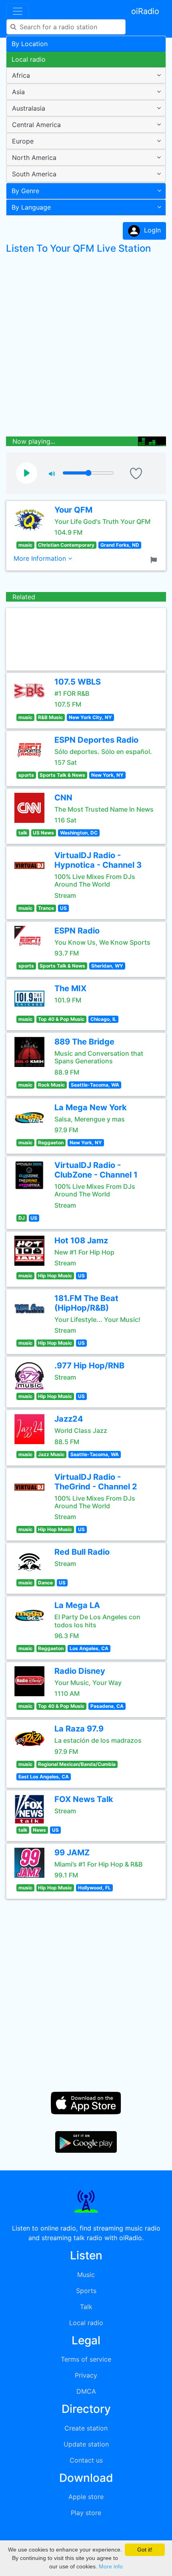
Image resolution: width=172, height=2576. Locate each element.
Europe (23, 141)
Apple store (86, 2497)
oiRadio (145, 11)
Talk (86, 2307)
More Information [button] (41, 558)
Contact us (86, 2460)
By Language (31, 207)
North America (34, 158)
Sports (86, 2291)
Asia (18, 92)
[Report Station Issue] (155, 559)
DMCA (86, 2391)
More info (111, 2566)
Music (86, 2275)
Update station (86, 2444)
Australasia (29, 108)
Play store (86, 2513)
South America (34, 174)
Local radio (29, 59)
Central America (36, 125)
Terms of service (86, 2359)
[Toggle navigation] (18, 11)
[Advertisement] (86, 347)
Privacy (86, 2375)
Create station (86, 2428)
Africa (21, 75)
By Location (30, 44)
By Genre (25, 191)
